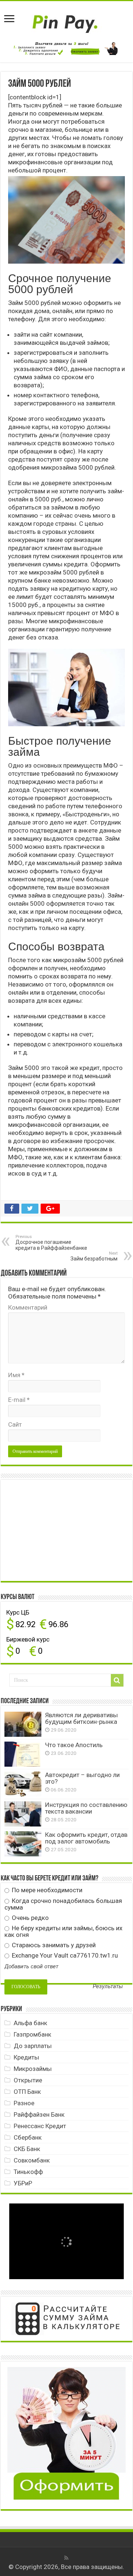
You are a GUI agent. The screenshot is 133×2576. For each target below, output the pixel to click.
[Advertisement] (60, 1530)
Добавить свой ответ (31, 1966)
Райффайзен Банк (39, 2114)
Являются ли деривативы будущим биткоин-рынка (81, 1718)
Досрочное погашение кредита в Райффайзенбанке (51, 1243)
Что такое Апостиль (74, 1745)
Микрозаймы (33, 2069)
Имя (16, 1375)
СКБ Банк (27, 2149)
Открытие (28, 2080)
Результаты (108, 1987)
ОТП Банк (27, 2092)
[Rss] (66, 2558)
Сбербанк (28, 2137)
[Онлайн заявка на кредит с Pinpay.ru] (66, 20)
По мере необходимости (46, 1890)
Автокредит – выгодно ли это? (82, 1778)
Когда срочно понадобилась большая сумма (63, 1904)
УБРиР (23, 2183)
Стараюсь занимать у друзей (53, 1945)
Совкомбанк (32, 2160)
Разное (24, 2103)
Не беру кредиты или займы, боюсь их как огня (63, 1931)
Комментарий (28, 1307)
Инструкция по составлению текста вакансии (86, 1808)
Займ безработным (94, 1256)
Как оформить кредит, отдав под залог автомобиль (86, 1838)
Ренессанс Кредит (40, 2126)
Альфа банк (30, 2023)
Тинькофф (28, 2172)
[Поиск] (117, 1680)
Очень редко (30, 1918)
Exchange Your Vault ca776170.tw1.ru (64, 1955)
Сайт (15, 1424)
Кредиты (26, 2057)
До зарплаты (33, 2046)
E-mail (19, 1400)
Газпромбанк (33, 2034)
